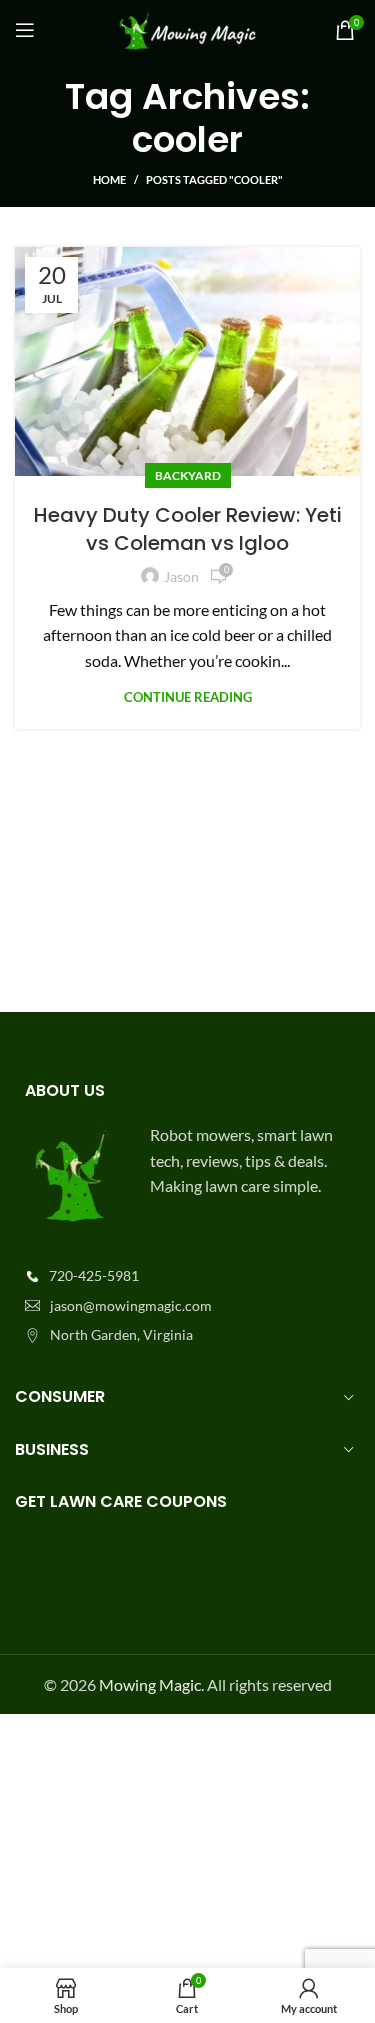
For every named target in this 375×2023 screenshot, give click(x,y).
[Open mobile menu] (25, 30)
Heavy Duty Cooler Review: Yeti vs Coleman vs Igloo (188, 529)
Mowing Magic (150, 1684)
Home (109, 179)
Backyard (188, 475)
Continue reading (188, 697)
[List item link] (187, 1276)
